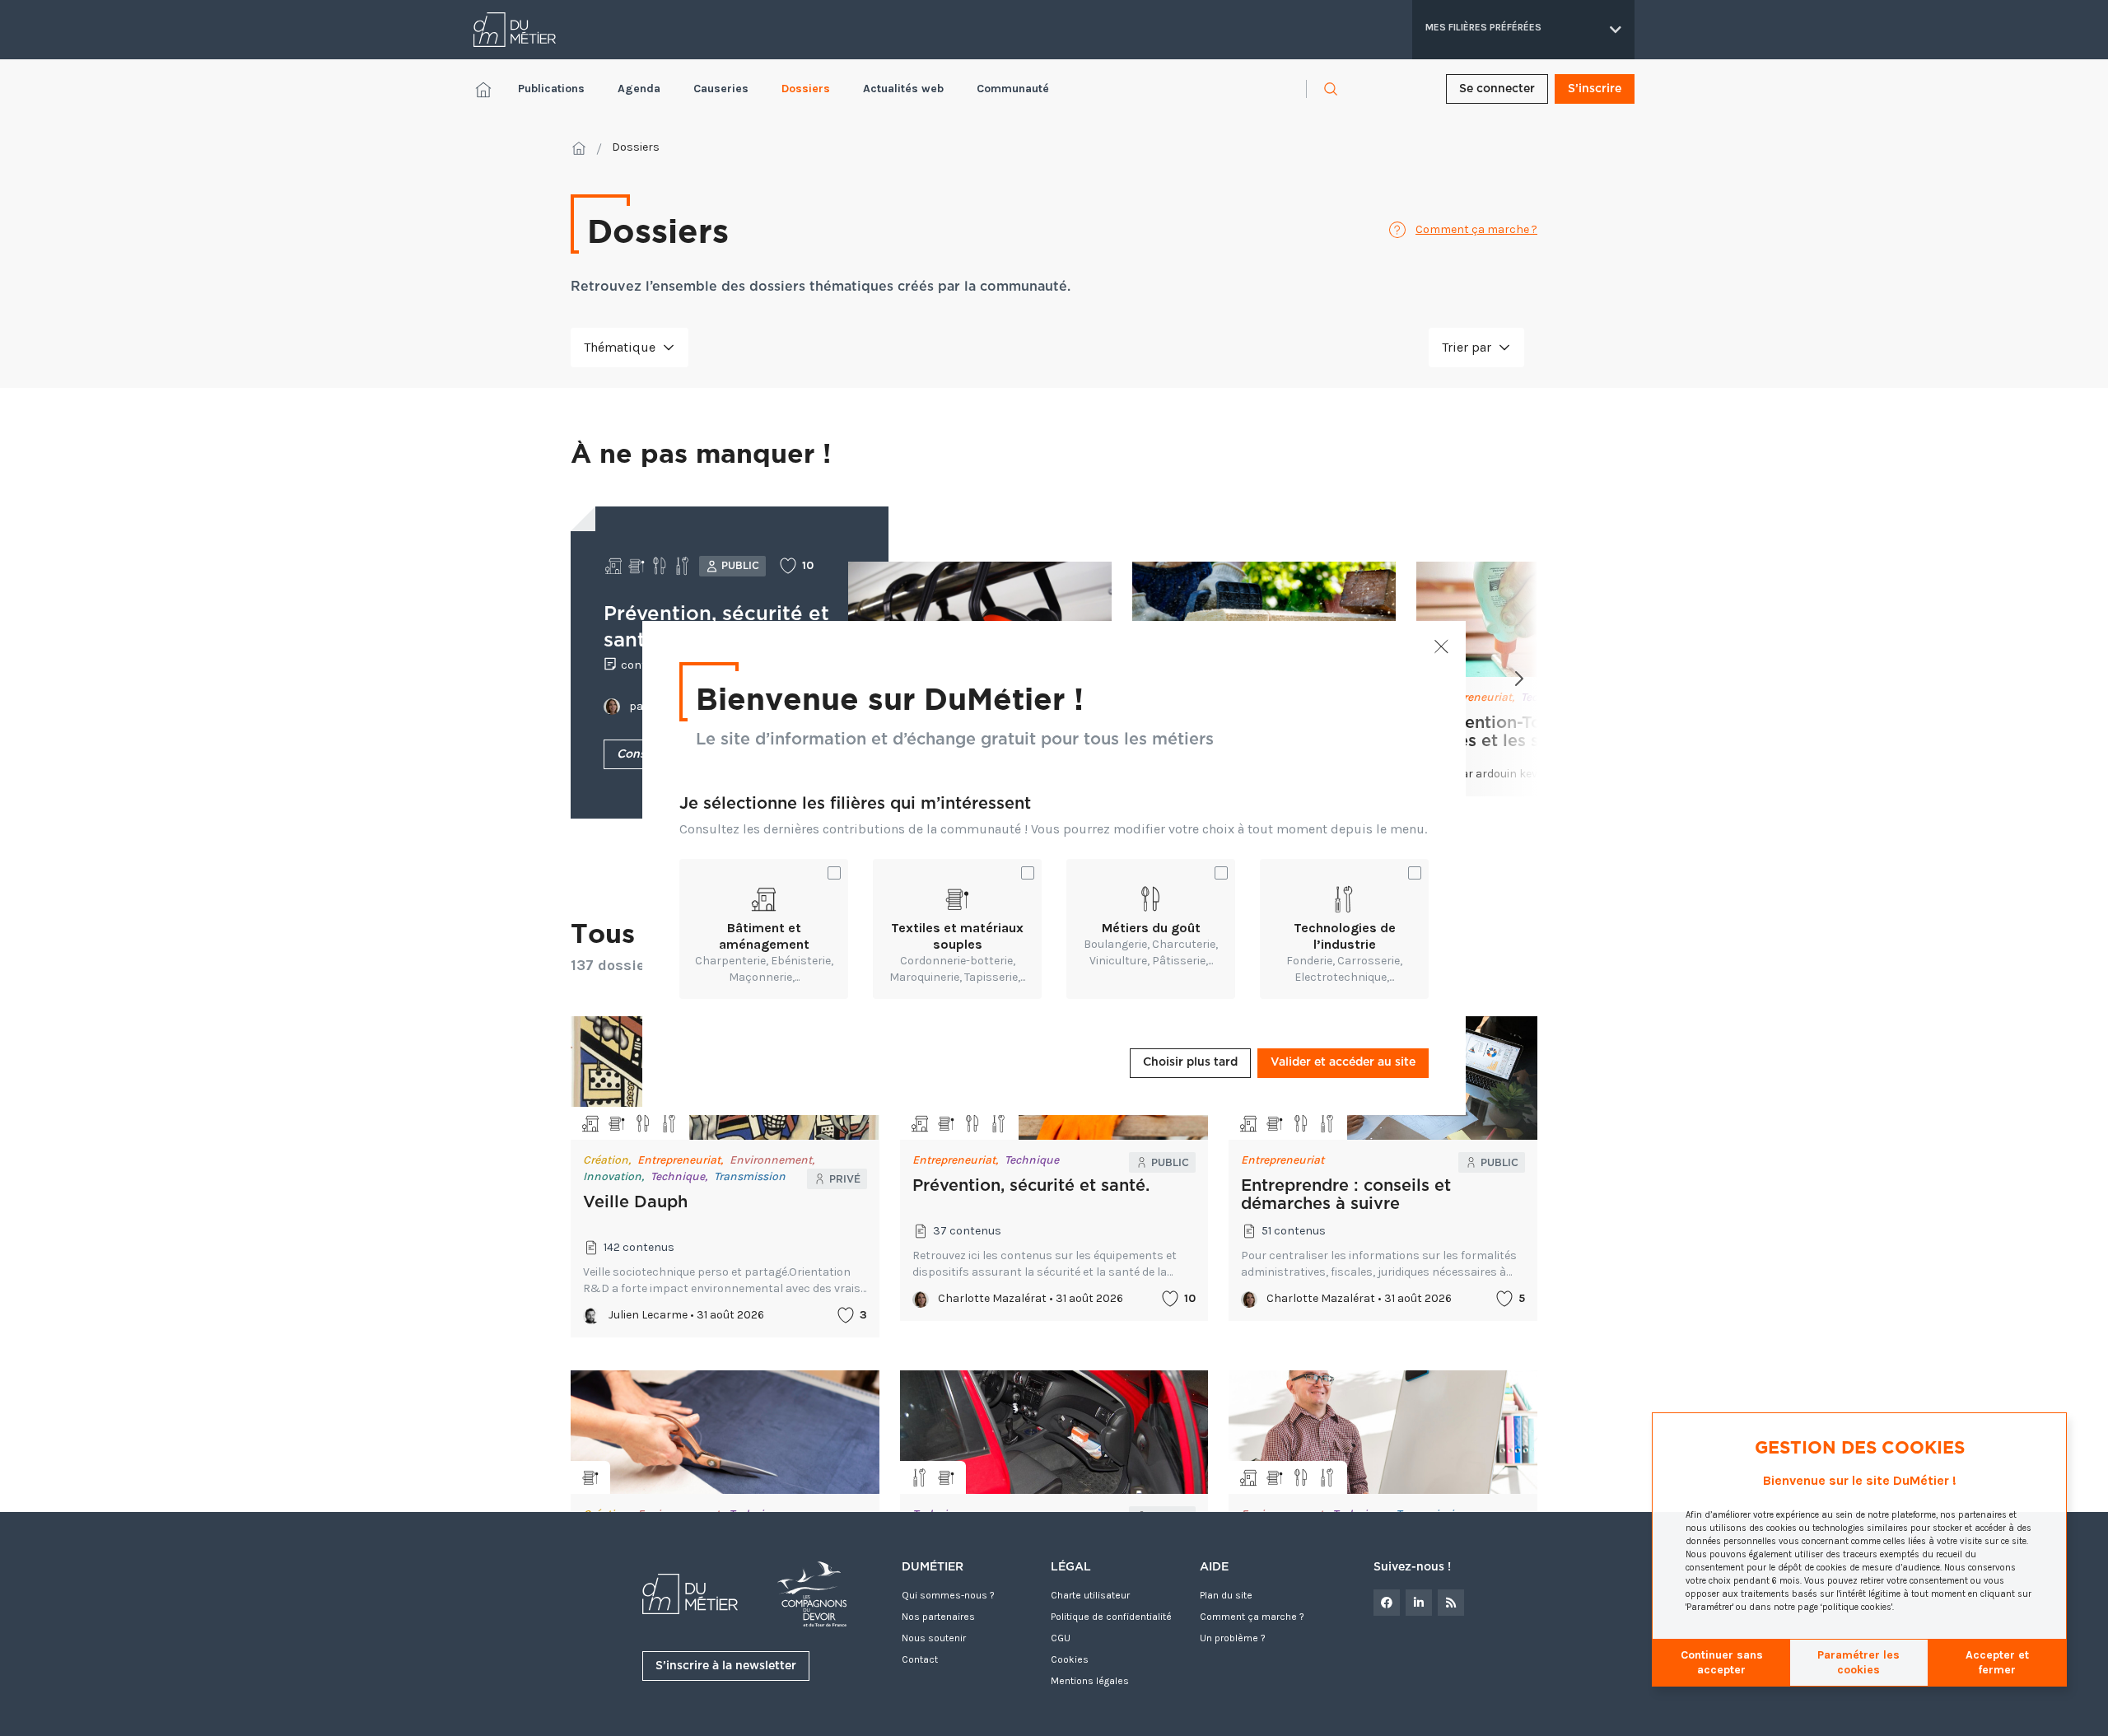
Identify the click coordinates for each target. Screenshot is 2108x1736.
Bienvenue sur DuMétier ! (890, 698)
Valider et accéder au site (1343, 1062)
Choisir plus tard (1190, 1062)
